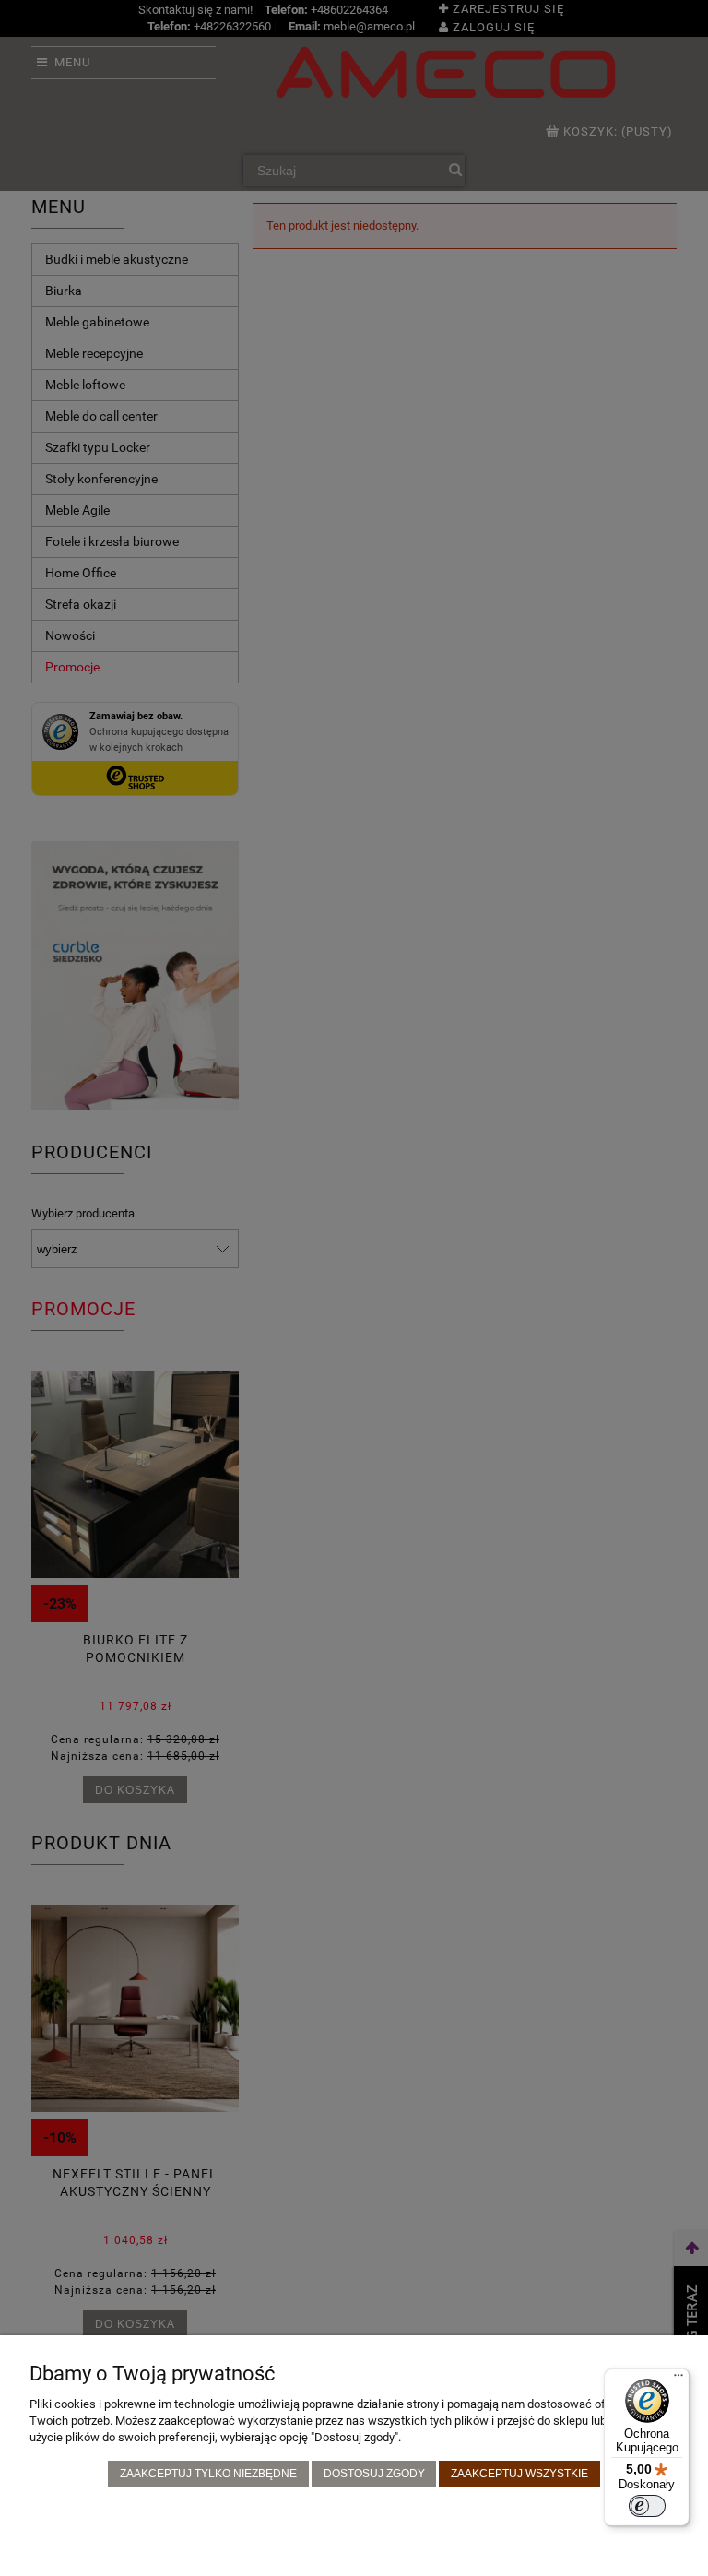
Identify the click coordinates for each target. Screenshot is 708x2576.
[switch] (647, 2506)
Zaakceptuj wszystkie (519, 2473)
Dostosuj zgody (374, 2473)
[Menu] (678, 2380)
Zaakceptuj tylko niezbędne (208, 2473)
